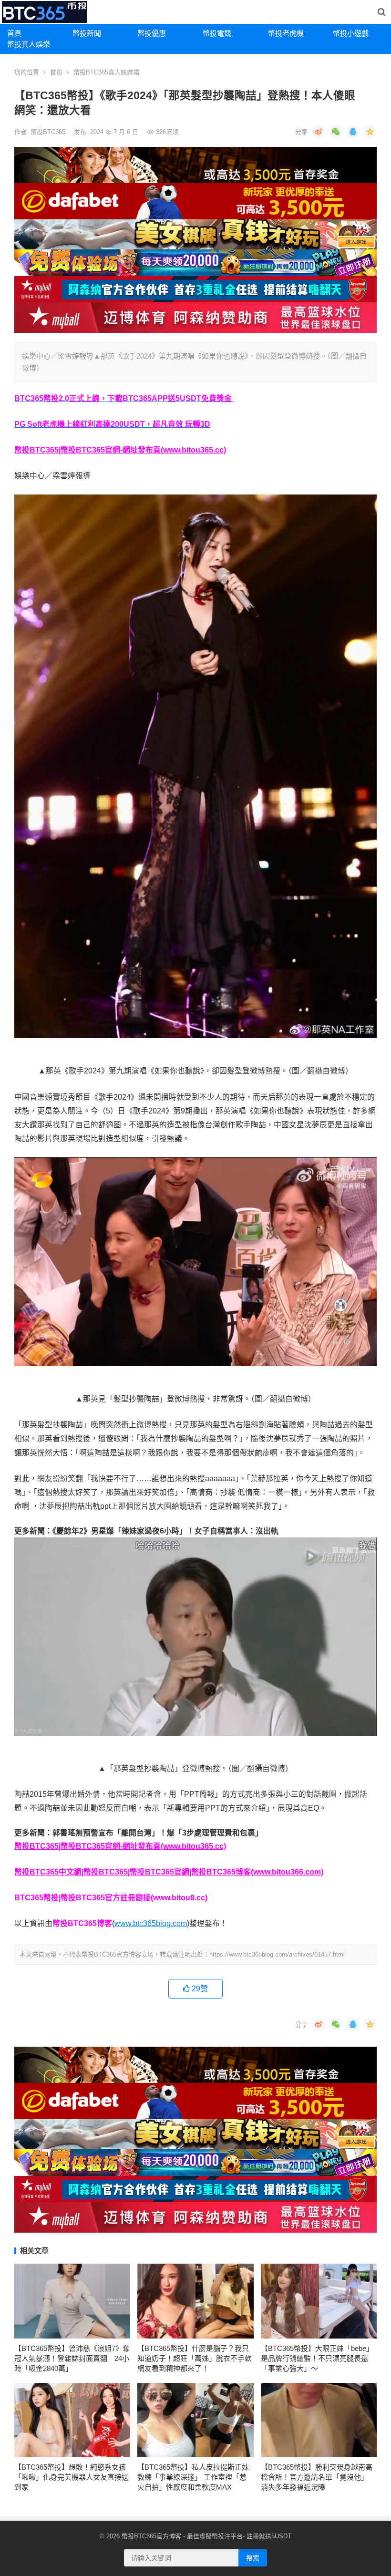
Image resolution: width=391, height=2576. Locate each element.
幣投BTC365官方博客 (151, 2536)
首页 (56, 72)
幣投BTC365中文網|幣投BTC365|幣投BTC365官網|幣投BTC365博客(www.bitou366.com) (169, 1872)
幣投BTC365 (49, 132)
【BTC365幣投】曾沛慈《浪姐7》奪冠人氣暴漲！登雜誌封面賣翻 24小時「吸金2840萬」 (72, 2358)
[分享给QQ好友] (353, 132)
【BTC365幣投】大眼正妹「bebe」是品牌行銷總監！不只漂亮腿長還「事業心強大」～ (317, 2358)
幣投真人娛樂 (29, 44)
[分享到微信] (336, 132)
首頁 (14, 33)
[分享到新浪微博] (319, 132)
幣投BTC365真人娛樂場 (106, 72)
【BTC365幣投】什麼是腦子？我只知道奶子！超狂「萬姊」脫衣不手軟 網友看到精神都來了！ (195, 2358)
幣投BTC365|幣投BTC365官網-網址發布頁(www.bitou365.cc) (120, 450)
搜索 (253, 2558)
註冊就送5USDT (269, 2536)
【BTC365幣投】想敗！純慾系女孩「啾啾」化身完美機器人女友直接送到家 (72, 2477)
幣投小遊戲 (351, 33)
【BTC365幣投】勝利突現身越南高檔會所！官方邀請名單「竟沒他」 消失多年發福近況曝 (317, 2477)
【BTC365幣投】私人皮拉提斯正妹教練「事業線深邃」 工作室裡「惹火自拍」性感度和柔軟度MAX (193, 2477)
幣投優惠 (152, 33)
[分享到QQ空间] (370, 132)
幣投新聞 (87, 33)
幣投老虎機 (286, 33)
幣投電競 (217, 33)
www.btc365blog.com (151, 1923)
